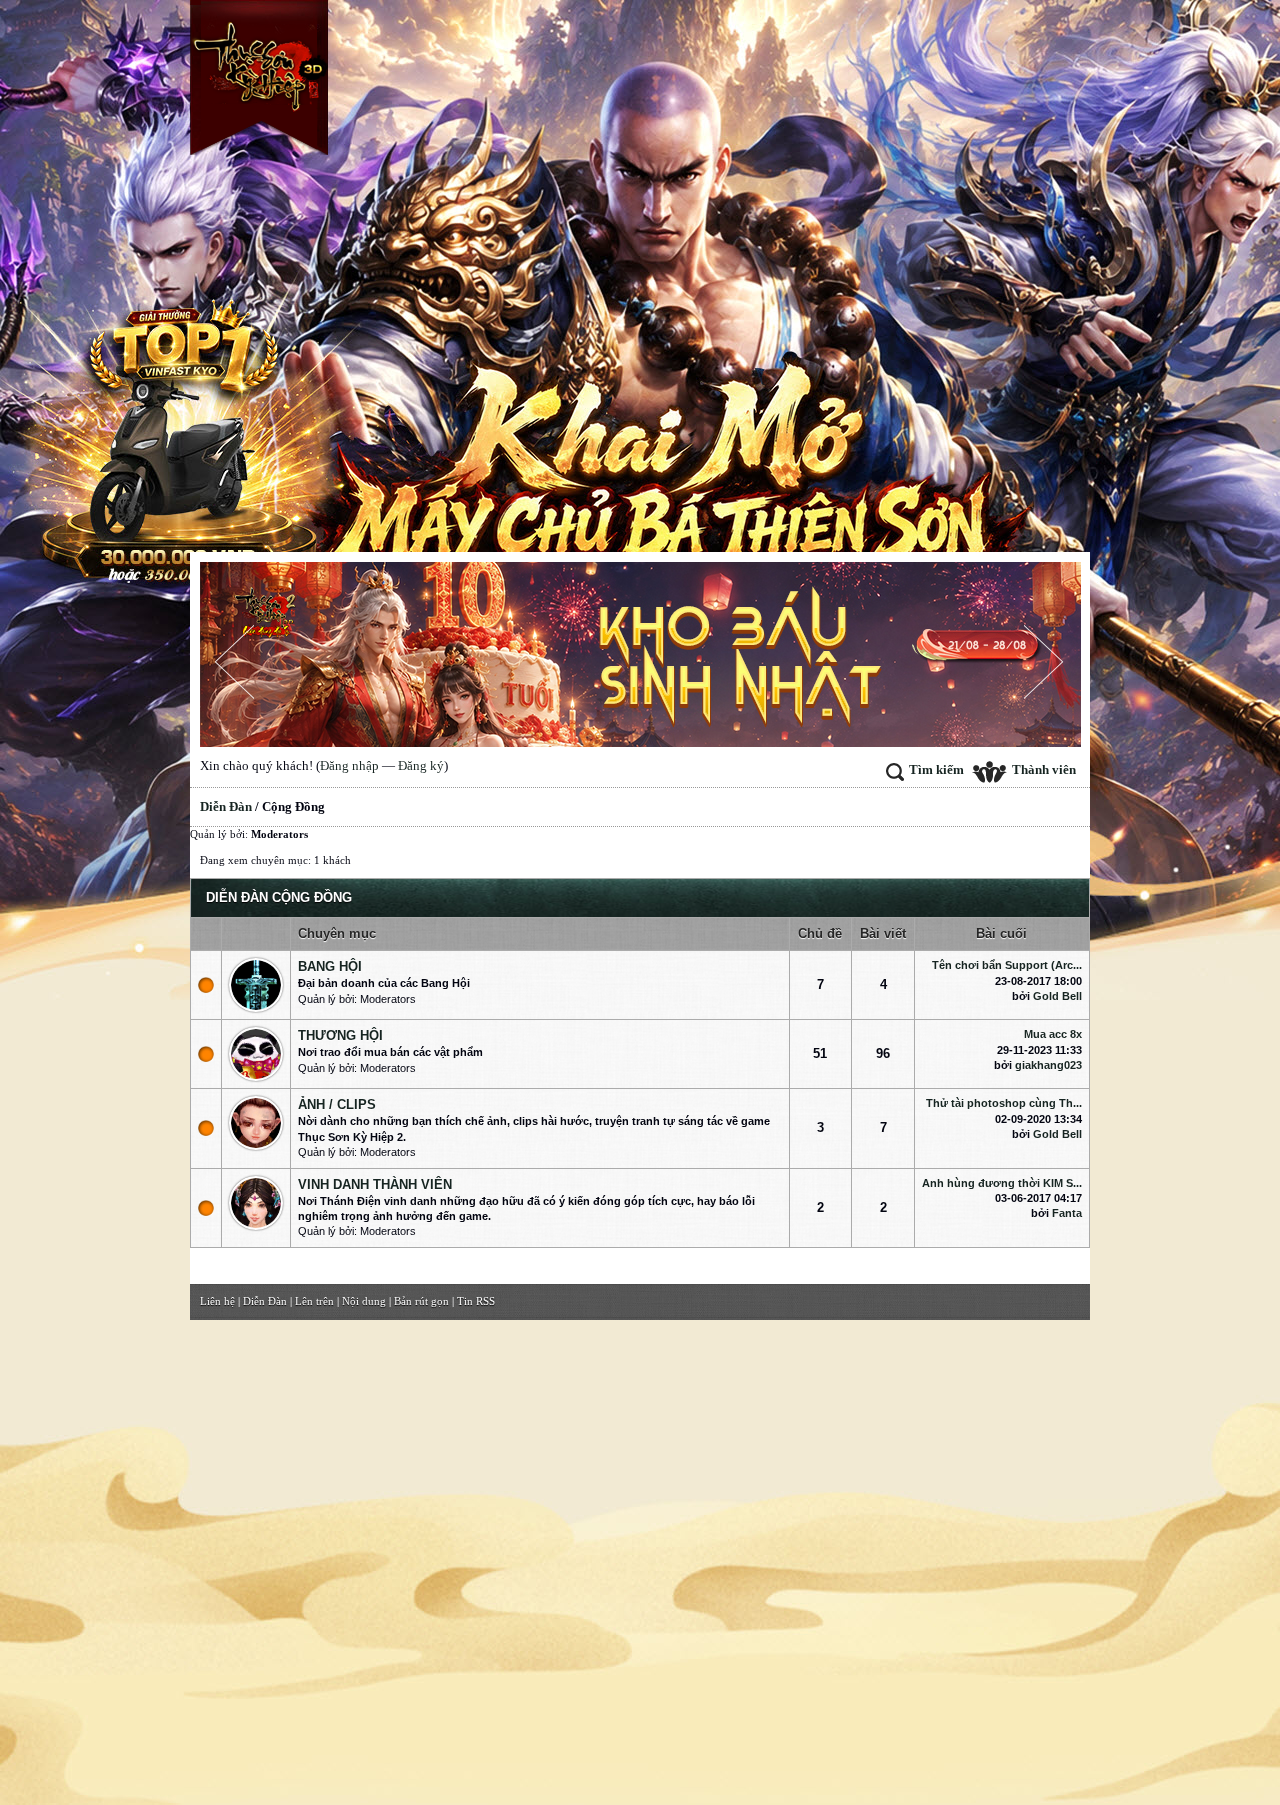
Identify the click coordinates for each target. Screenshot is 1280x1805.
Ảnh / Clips (337, 1104)
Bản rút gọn (421, 1301)
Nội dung (364, 1301)
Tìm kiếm (936, 769)
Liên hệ (217, 1301)
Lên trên (314, 1301)
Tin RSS (476, 1301)
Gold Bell (1057, 996)
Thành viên (1044, 769)
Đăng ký (421, 765)
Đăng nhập (349, 765)
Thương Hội (340, 1035)
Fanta (1067, 1213)
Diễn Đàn (226, 806)
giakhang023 (1048, 1065)
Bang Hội (330, 966)
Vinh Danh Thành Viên (375, 1184)
